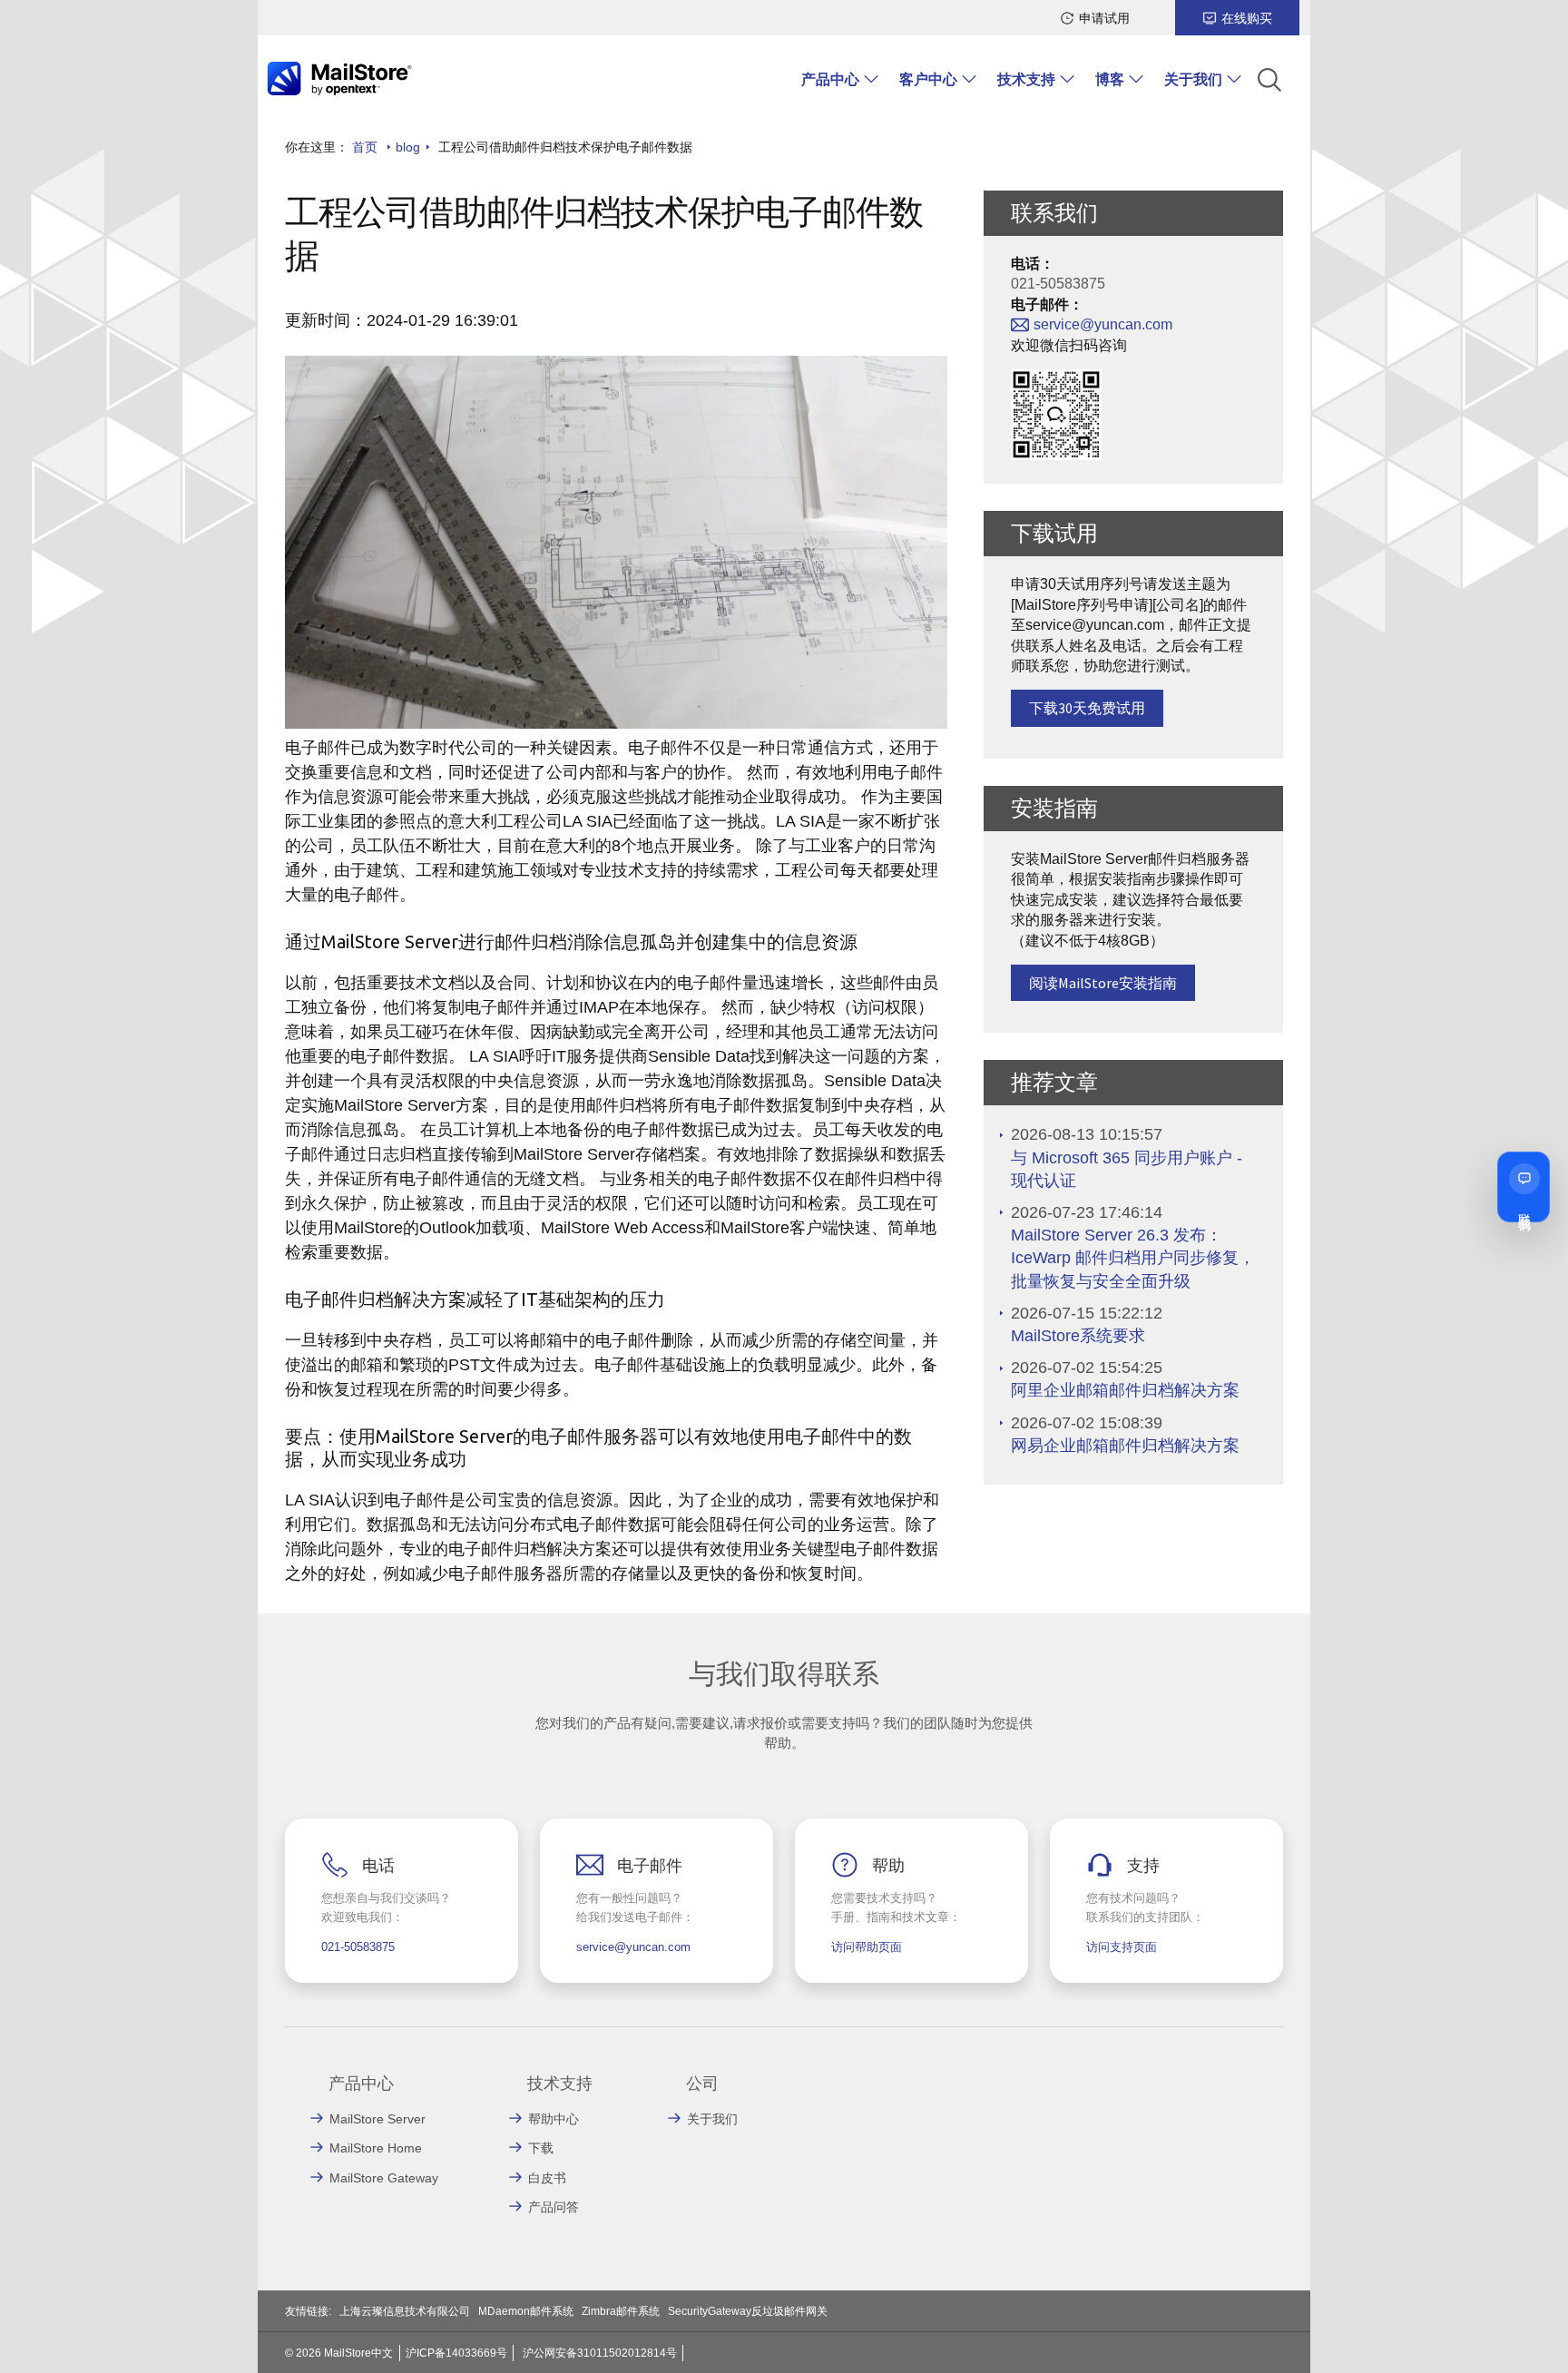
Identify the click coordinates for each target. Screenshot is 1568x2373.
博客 (1110, 79)
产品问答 (554, 2207)
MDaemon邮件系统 (526, 2311)
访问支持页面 (1122, 1947)
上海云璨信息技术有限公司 (405, 2311)
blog (408, 147)
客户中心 (928, 79)
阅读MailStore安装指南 (1103, 983)
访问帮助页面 (867, 1947)
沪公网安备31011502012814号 (600, 2353)
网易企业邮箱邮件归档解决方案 (1125, 1446)
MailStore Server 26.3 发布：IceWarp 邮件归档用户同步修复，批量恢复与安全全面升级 (1133, 1258)
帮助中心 (554, 2119)
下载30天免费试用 (1087, 708)
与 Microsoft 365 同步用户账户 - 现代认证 (1127, 1169)
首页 (365, 147)
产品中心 (830, 79)
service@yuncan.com (1103, 324)
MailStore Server (377, 2119)
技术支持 (1026, 79)
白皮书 (547, 2178)
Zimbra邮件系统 (621, 2311)
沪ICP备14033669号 (456, 2353)
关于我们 (1193, 79)
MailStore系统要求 (1078, 1336)
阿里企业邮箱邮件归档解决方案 (1125, 1390)
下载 (541, 2148)
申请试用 (1104, 18)
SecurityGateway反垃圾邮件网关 (748, 2311)
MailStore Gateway (384, 2178)
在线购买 (1247, 18)
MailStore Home (376, 2148)
